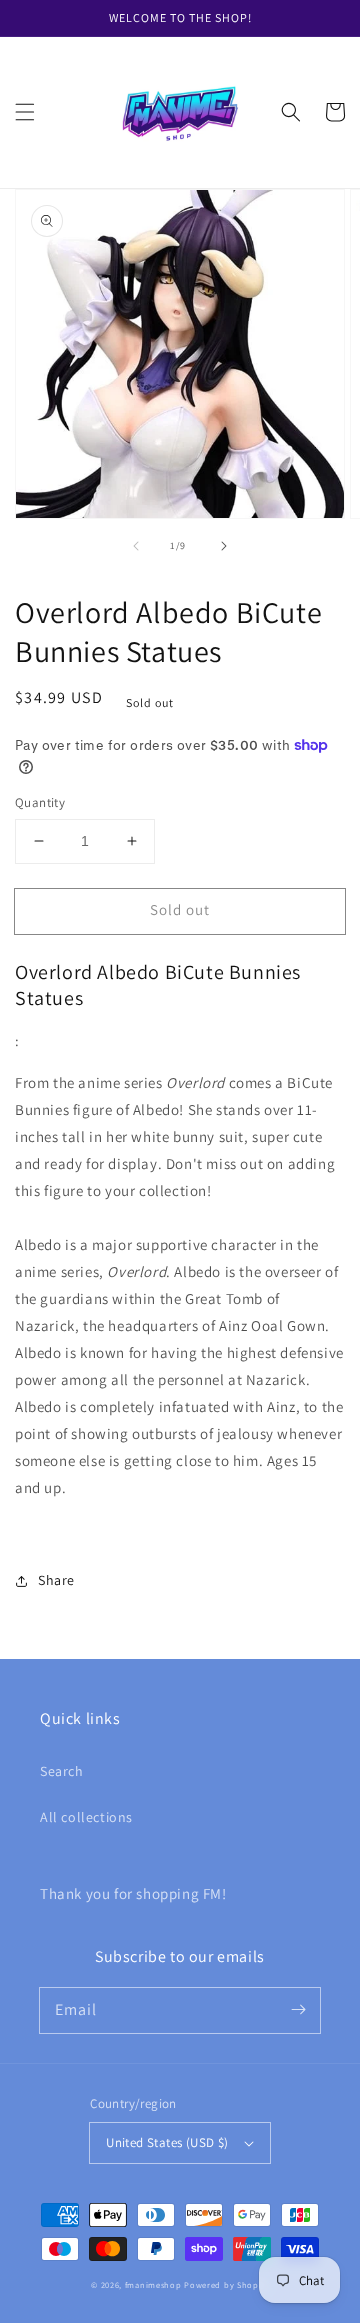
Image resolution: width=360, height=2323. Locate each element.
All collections (86, 1817)
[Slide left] (136, 546)
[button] (25, 112)
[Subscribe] (298, 2010)
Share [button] (56, 1580)
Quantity (40, 802)
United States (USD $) (167, 2142)
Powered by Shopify (226, 2284)
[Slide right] (224, 546)
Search (62, 1771)
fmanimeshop (153, 2284)
